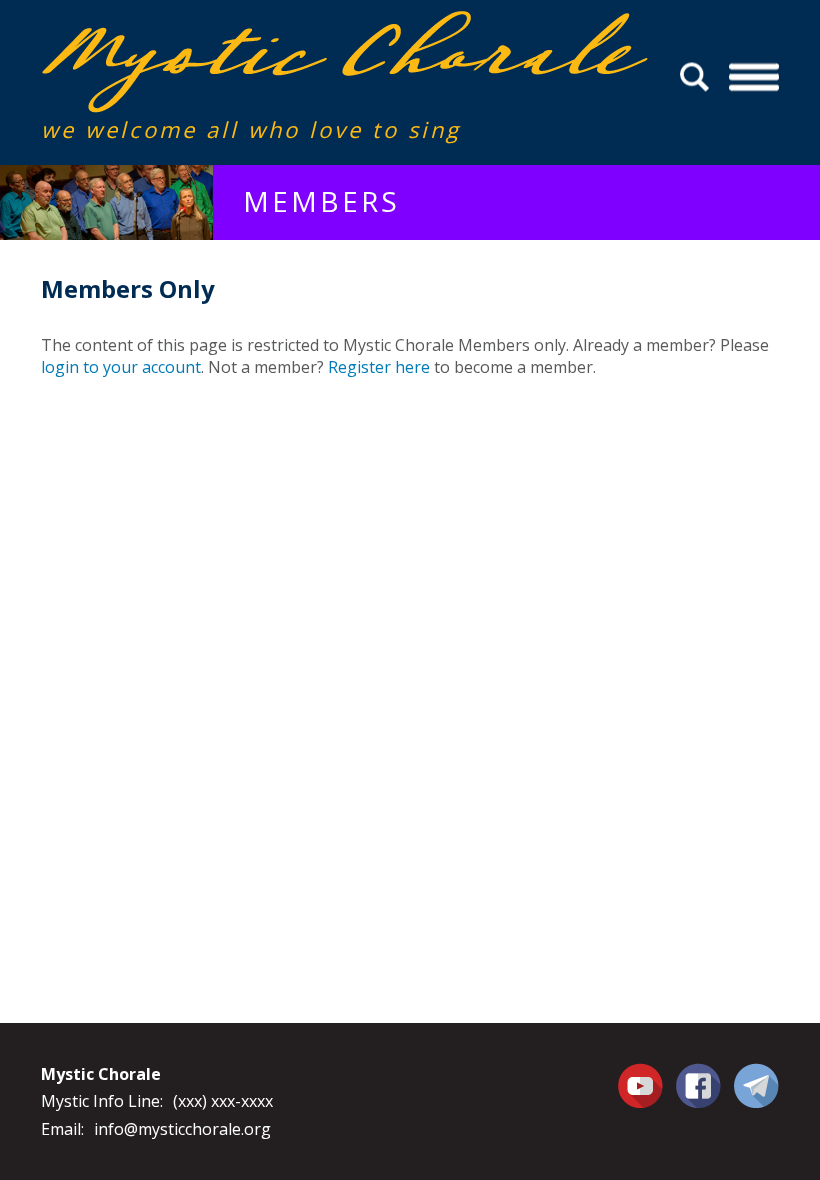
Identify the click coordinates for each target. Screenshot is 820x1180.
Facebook (698, 1074)
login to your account (121, 367)
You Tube (643, 1085)
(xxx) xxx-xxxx (223, 1101)
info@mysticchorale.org (182, 1129)
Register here (379, 367)
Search (697, 77)
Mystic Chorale (156, 31)
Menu (754, 77)
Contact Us (756, 1085)
